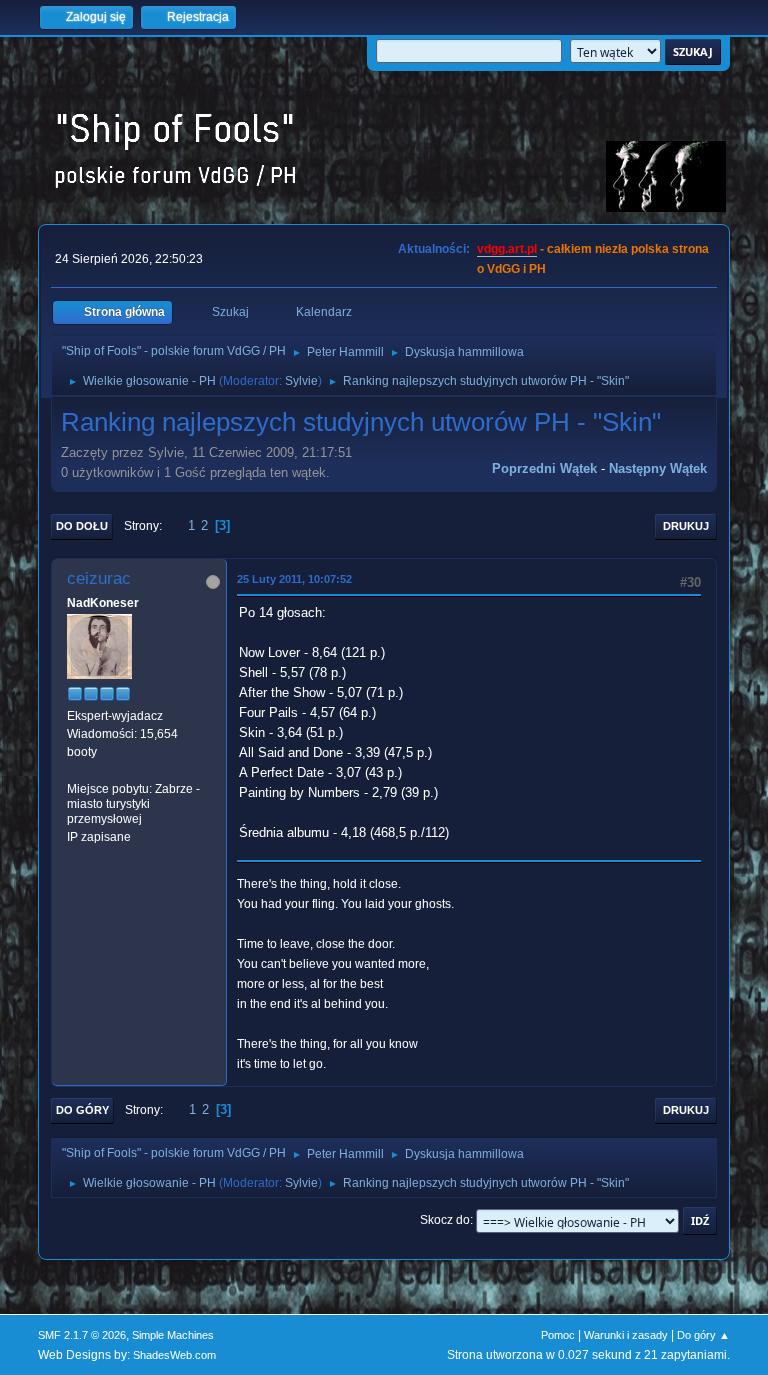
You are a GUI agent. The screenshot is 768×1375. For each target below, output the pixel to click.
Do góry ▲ (703, 1335)
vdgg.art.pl (507, 249)
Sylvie (301, 381)
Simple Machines (173, 1335)
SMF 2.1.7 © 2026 (82, 1335)
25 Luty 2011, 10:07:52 (294, 579)
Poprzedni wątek (544, 468)
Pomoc (558, 1335)
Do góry (82, 1110)
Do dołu (82, 526)
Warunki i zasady (626, 1335)
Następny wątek (658, 468)
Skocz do (445, 1220)
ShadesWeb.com (174, 1355)
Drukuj (686, 526)
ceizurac (99, 578)
